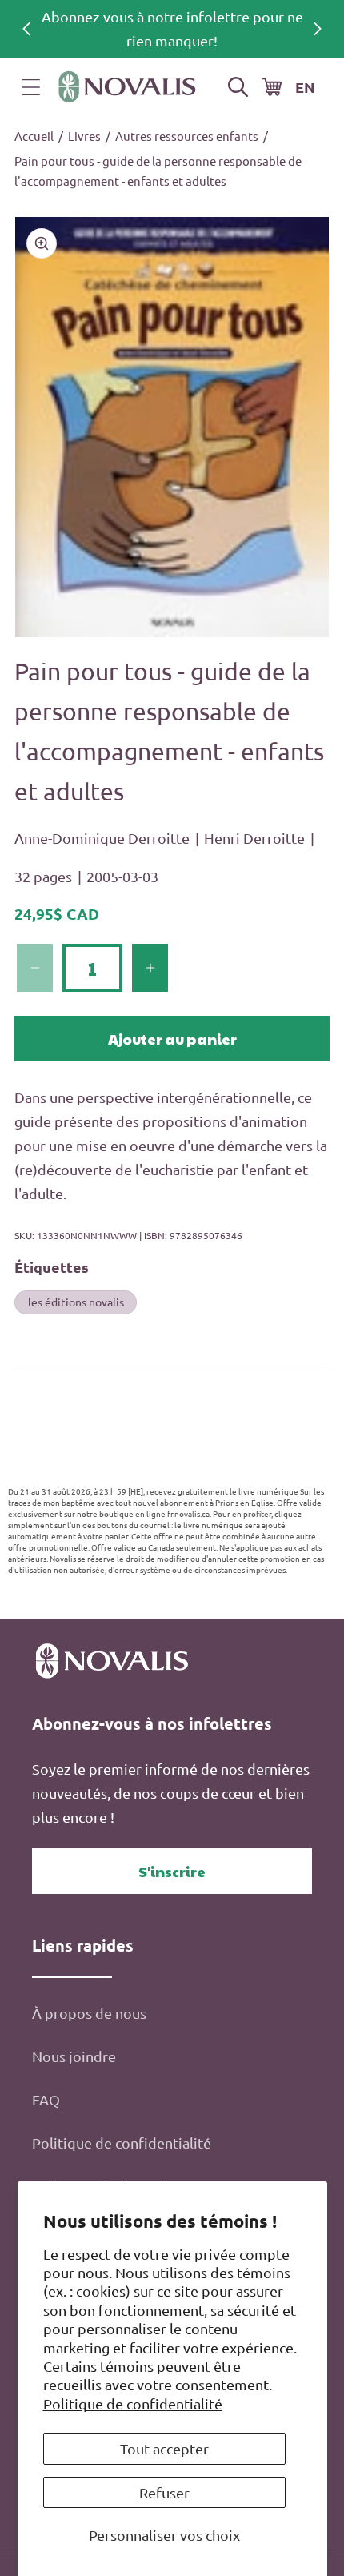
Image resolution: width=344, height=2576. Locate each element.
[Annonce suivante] (318, 29)
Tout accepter (164, 2448)
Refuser (164, 2492)
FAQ (46, 2099)
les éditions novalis (76, 1302)
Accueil (34, 136)
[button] (31, 87)
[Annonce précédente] (26, 29)
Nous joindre (74, 2056)
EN (305, 87)
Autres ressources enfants (187, 136)
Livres (84, 136)
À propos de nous (89, 2013)
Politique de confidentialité (133, 2403)
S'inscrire (172, 1871)
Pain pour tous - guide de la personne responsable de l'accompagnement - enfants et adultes (158, 171)
